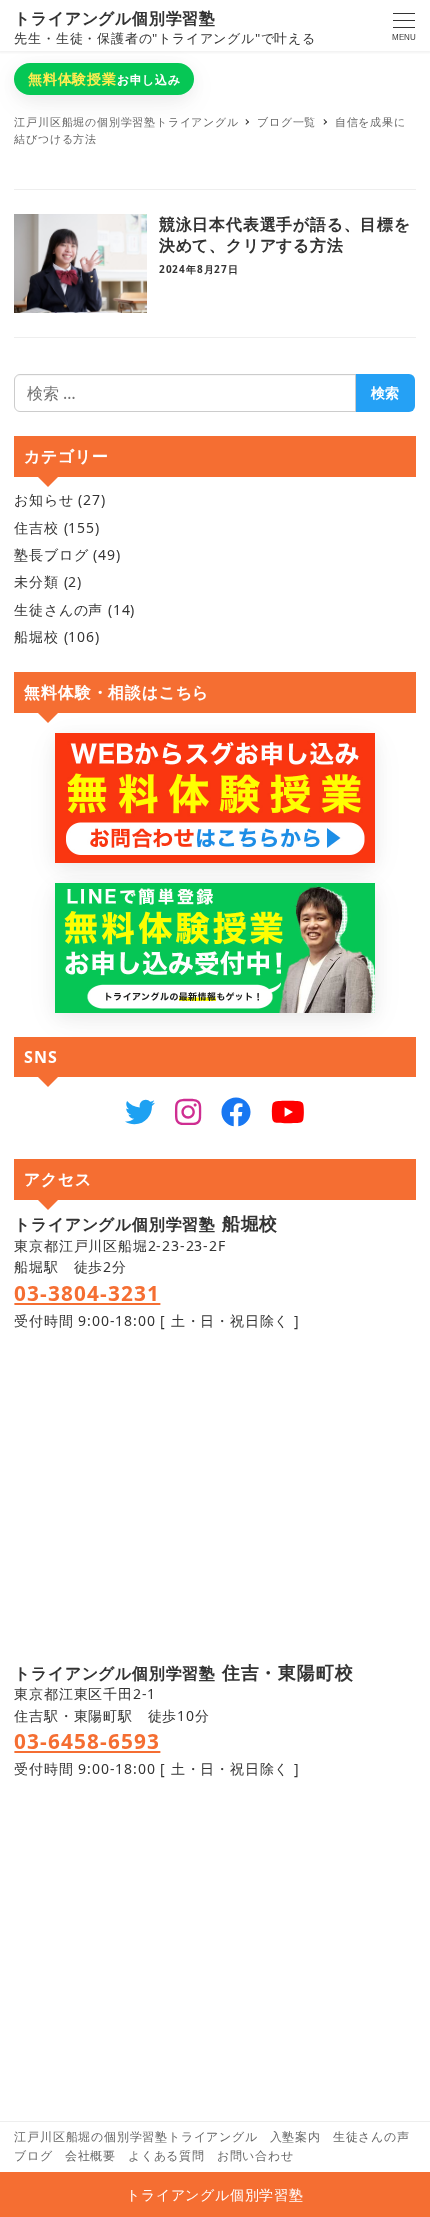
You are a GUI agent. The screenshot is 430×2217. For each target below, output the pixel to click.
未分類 (36, 581)
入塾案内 (295, 2136)
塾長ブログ (51, 554)
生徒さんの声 (58, 609)
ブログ (33, 2155)
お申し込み (104, 78)
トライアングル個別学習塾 (115, 18)
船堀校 (36, 636)
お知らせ (43, 499)
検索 (385, 392)
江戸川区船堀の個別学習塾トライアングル (135, 2136)
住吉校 (36, 527)
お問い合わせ (255, 2155)
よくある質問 (166, 2155)
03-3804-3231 (87, 1293)
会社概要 (90, 2155)
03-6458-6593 (87, 1741)
